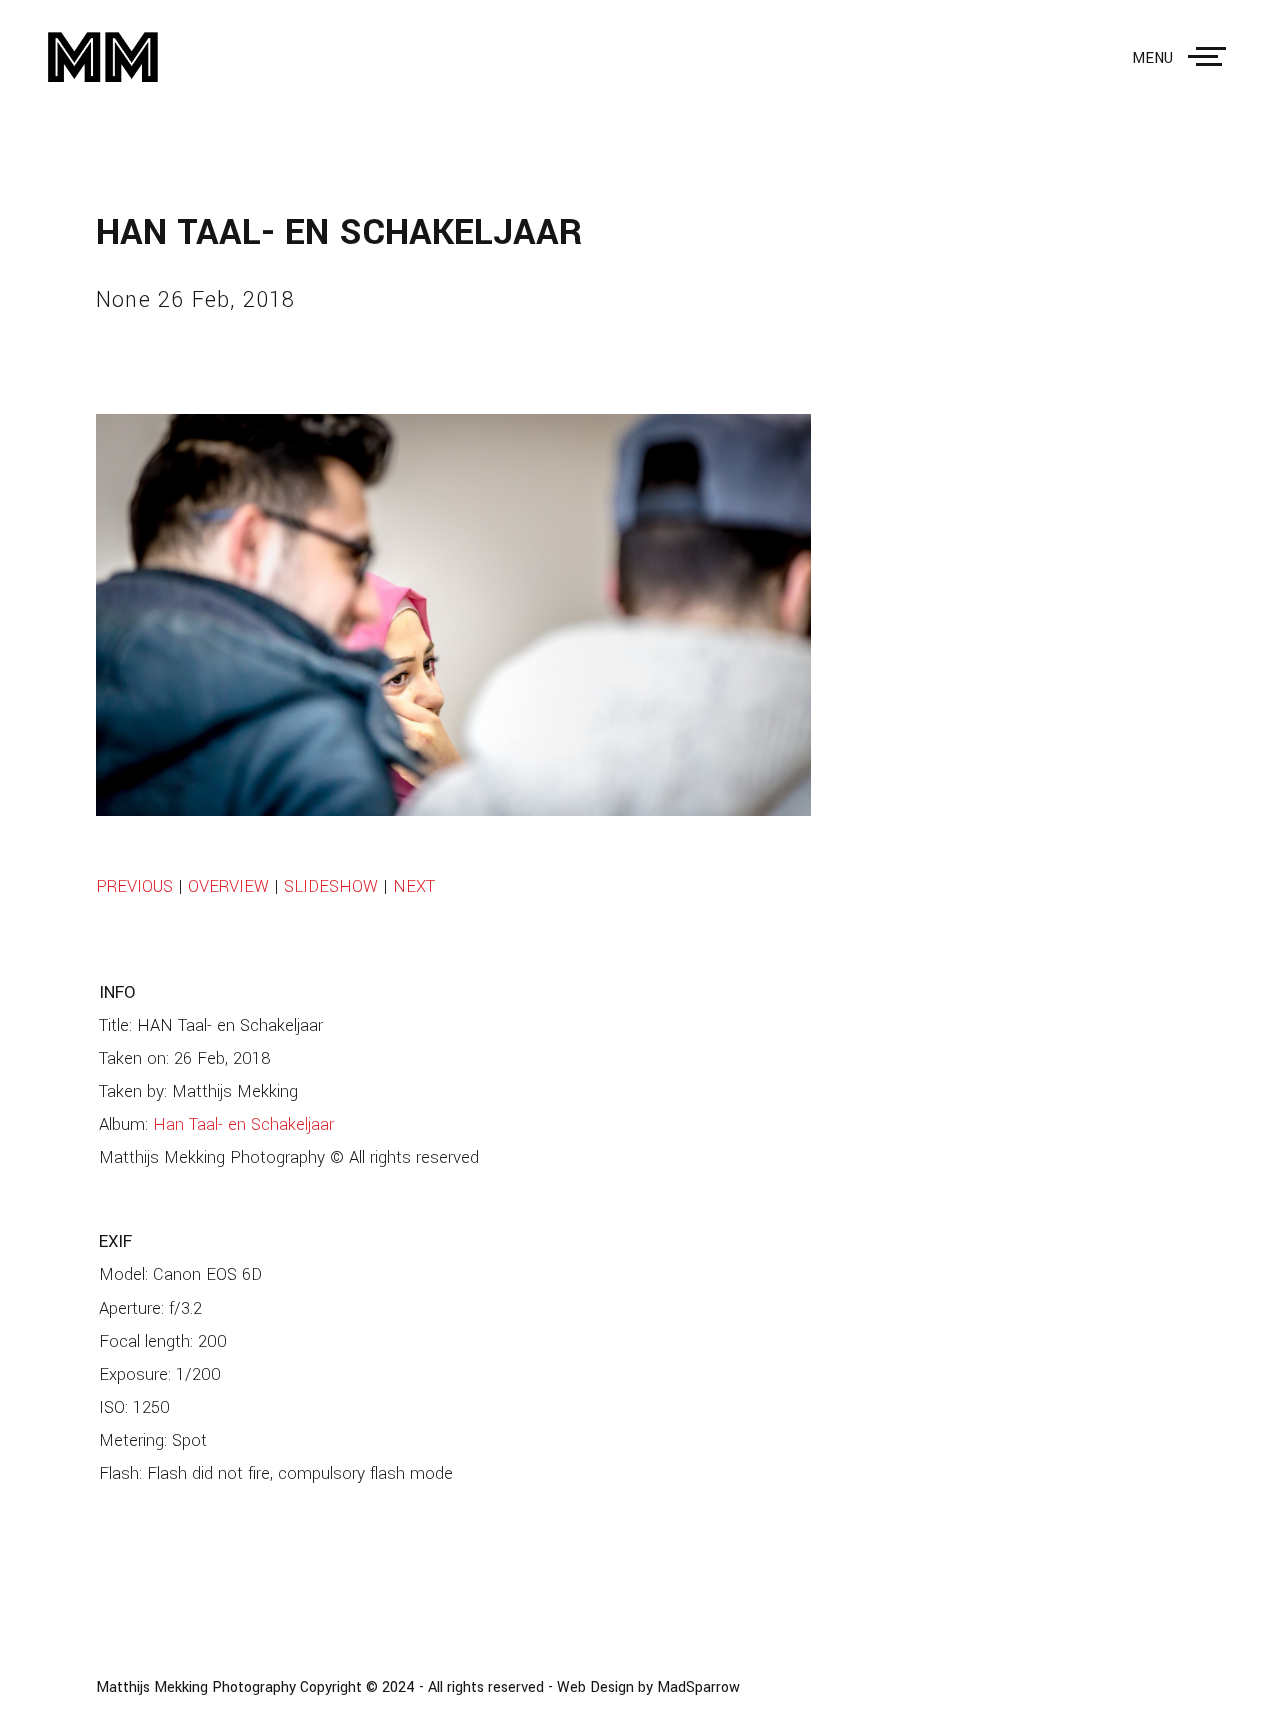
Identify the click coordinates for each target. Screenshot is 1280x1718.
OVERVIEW (228, 887)
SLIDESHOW (331, 887)
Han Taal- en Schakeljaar (243, 1125)
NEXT (414, 887)
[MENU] (1211, 57)
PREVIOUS (134, 887)
